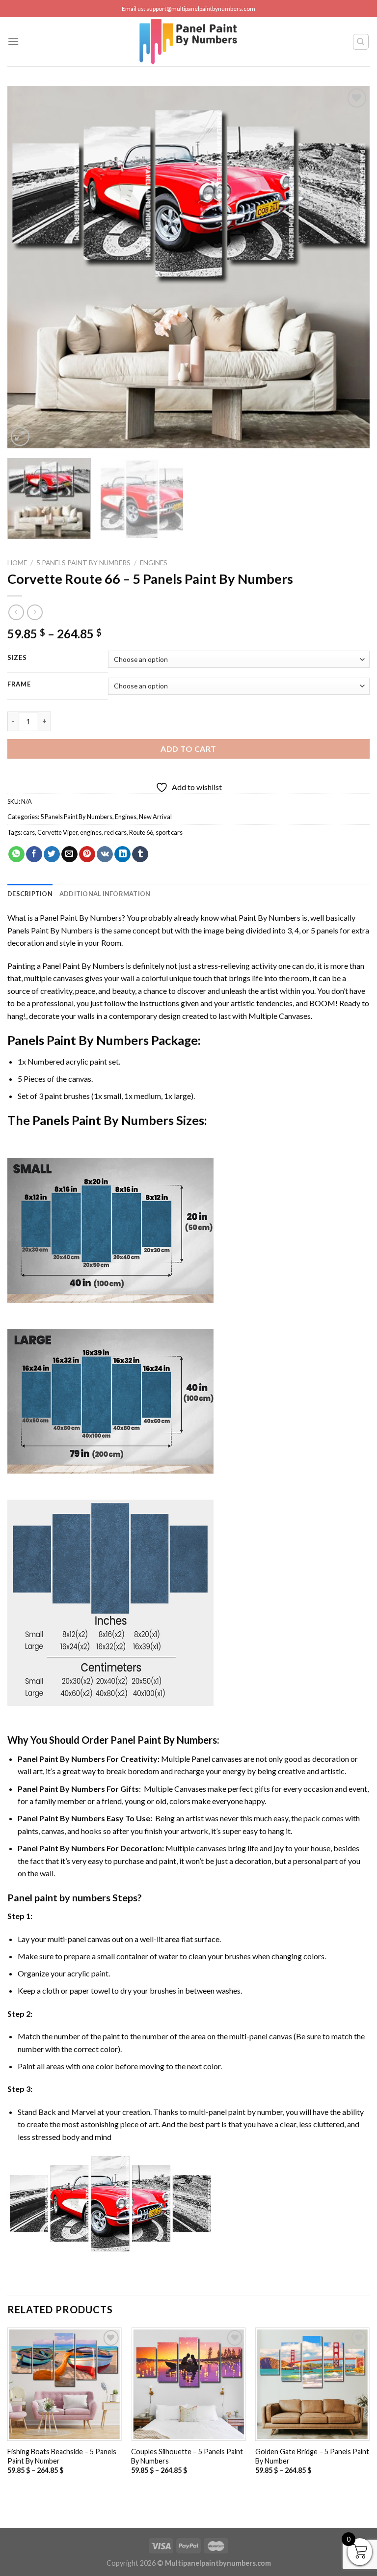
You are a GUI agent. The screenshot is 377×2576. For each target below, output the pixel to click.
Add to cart (188, 749)
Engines (154, 563)
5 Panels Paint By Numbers (83, 563)
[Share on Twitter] (52, 854)
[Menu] (13, 41)
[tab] (30, 894)
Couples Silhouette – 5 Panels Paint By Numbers (187, 2456)
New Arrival (155, 817)
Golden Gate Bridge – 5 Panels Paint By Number (312, 2456)
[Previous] (27, 267)
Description (30, 894)
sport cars (169, 832)
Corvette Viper (57, 832)
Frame (19, 685)
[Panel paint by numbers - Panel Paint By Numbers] (188, 42)
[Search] (361, 42)
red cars (115, 832)
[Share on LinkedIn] (122, 854)
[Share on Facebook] (34, 854)
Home (17, 563)
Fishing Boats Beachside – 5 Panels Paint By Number (62, 2456)
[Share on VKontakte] (105, 854)
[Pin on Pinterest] (87, 854)
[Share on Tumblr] (140, 854)
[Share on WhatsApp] (16, 854)
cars (29, 832)
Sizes (17, 658)
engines (91, 832)
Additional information (105, 894)
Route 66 (141, 832)
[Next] (350, 267)
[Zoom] (20, 437)
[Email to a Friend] (69, 854)
